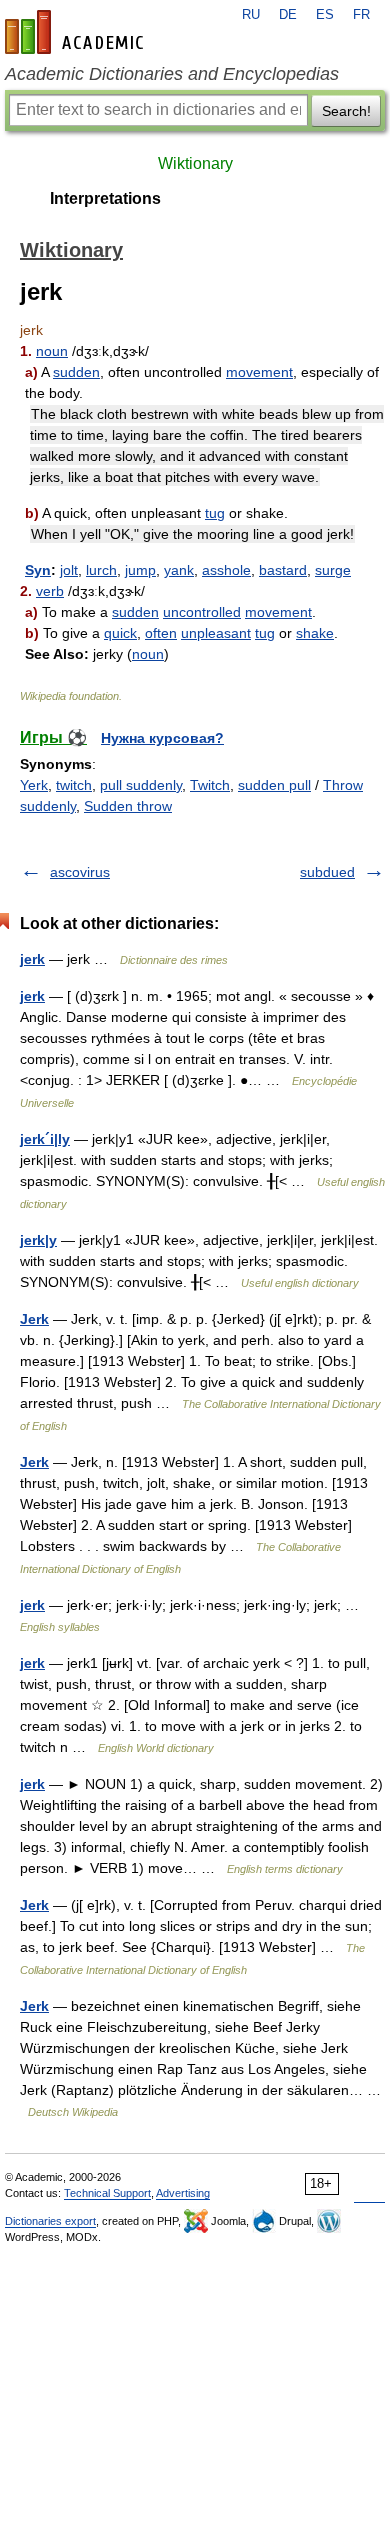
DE (288, 15)
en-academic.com (77, 32)
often (161, 633)
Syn (38, 570)
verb (50, 591)
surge (333, 570)
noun (52, 351)
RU (251, 15)
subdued (327, 872)
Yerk (34, 785)
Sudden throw (128, 806)
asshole (226, 570)
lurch (101, 570)
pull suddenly (141, 785)
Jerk (34, 1319)
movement (259, 372)
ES (325, 15)
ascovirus (80, 872)
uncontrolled (202, 612)
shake (315, 633)
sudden (76, 372)
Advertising (183, 2193)
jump (140, 570)
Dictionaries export (50, 2221)
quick (120, 633)
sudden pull (274, 785)
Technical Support (107, 2193)
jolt (69, 570)
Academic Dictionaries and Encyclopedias (172, 74)
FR (361, 15)
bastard (283, 570)
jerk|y (38, 1240)
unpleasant (216, 633)
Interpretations (105, 198)
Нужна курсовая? (162, 738)
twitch (74, 785)
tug (215, 513)
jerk (32, 959)
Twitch (210, 785)
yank (179, 570)
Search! (346, 111)
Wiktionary (195, 163)
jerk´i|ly (45, 1139)
